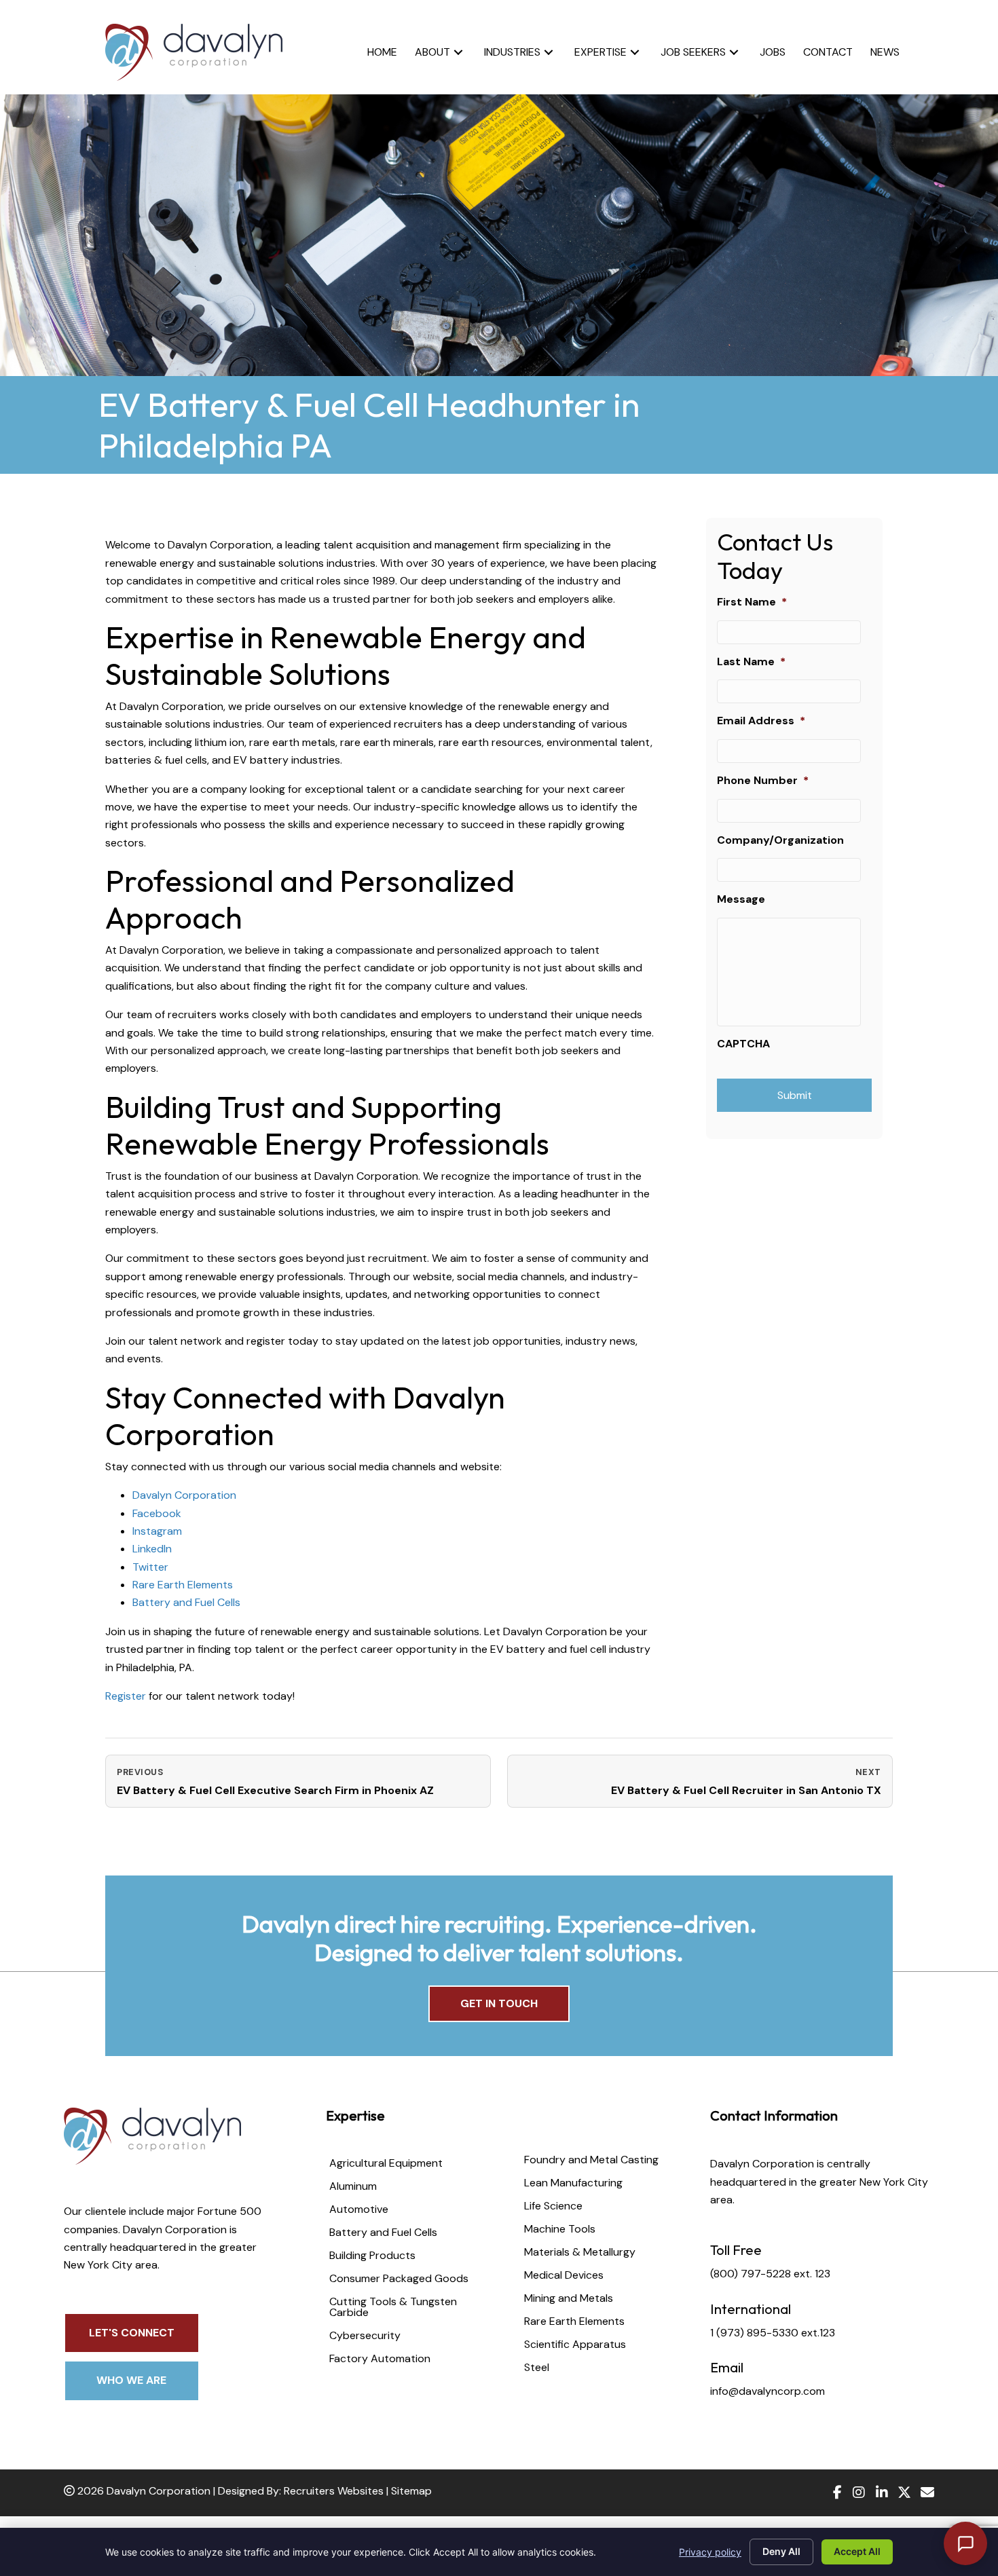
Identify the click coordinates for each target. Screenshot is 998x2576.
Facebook (157, 1513)
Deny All (781, 2551)
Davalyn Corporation (184, 1495)
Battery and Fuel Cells (186, 1602)
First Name (752, 602)
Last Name (751, 662)
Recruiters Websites (334, 2491)
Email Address (761, 721)
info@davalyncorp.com (768, 2391)
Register (126, 1696)
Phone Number (763, 781)
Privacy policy (710, 2552)
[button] (458, 52)
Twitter (150, 1567)
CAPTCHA (743, 1044)
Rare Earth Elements (183, 1585)
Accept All (857, 2551)
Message (741, 899)
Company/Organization (780, 840)
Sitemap (411, 2491)
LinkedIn (152, 1549)
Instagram (157, 1531)
